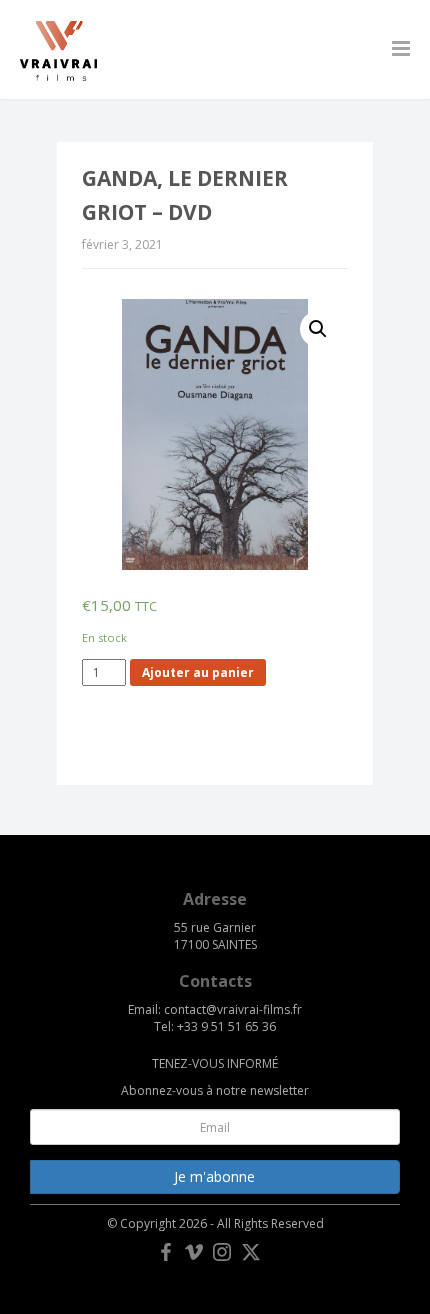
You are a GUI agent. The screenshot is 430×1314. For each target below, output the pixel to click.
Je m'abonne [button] (214, 1176)
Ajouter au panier (198, 672)
